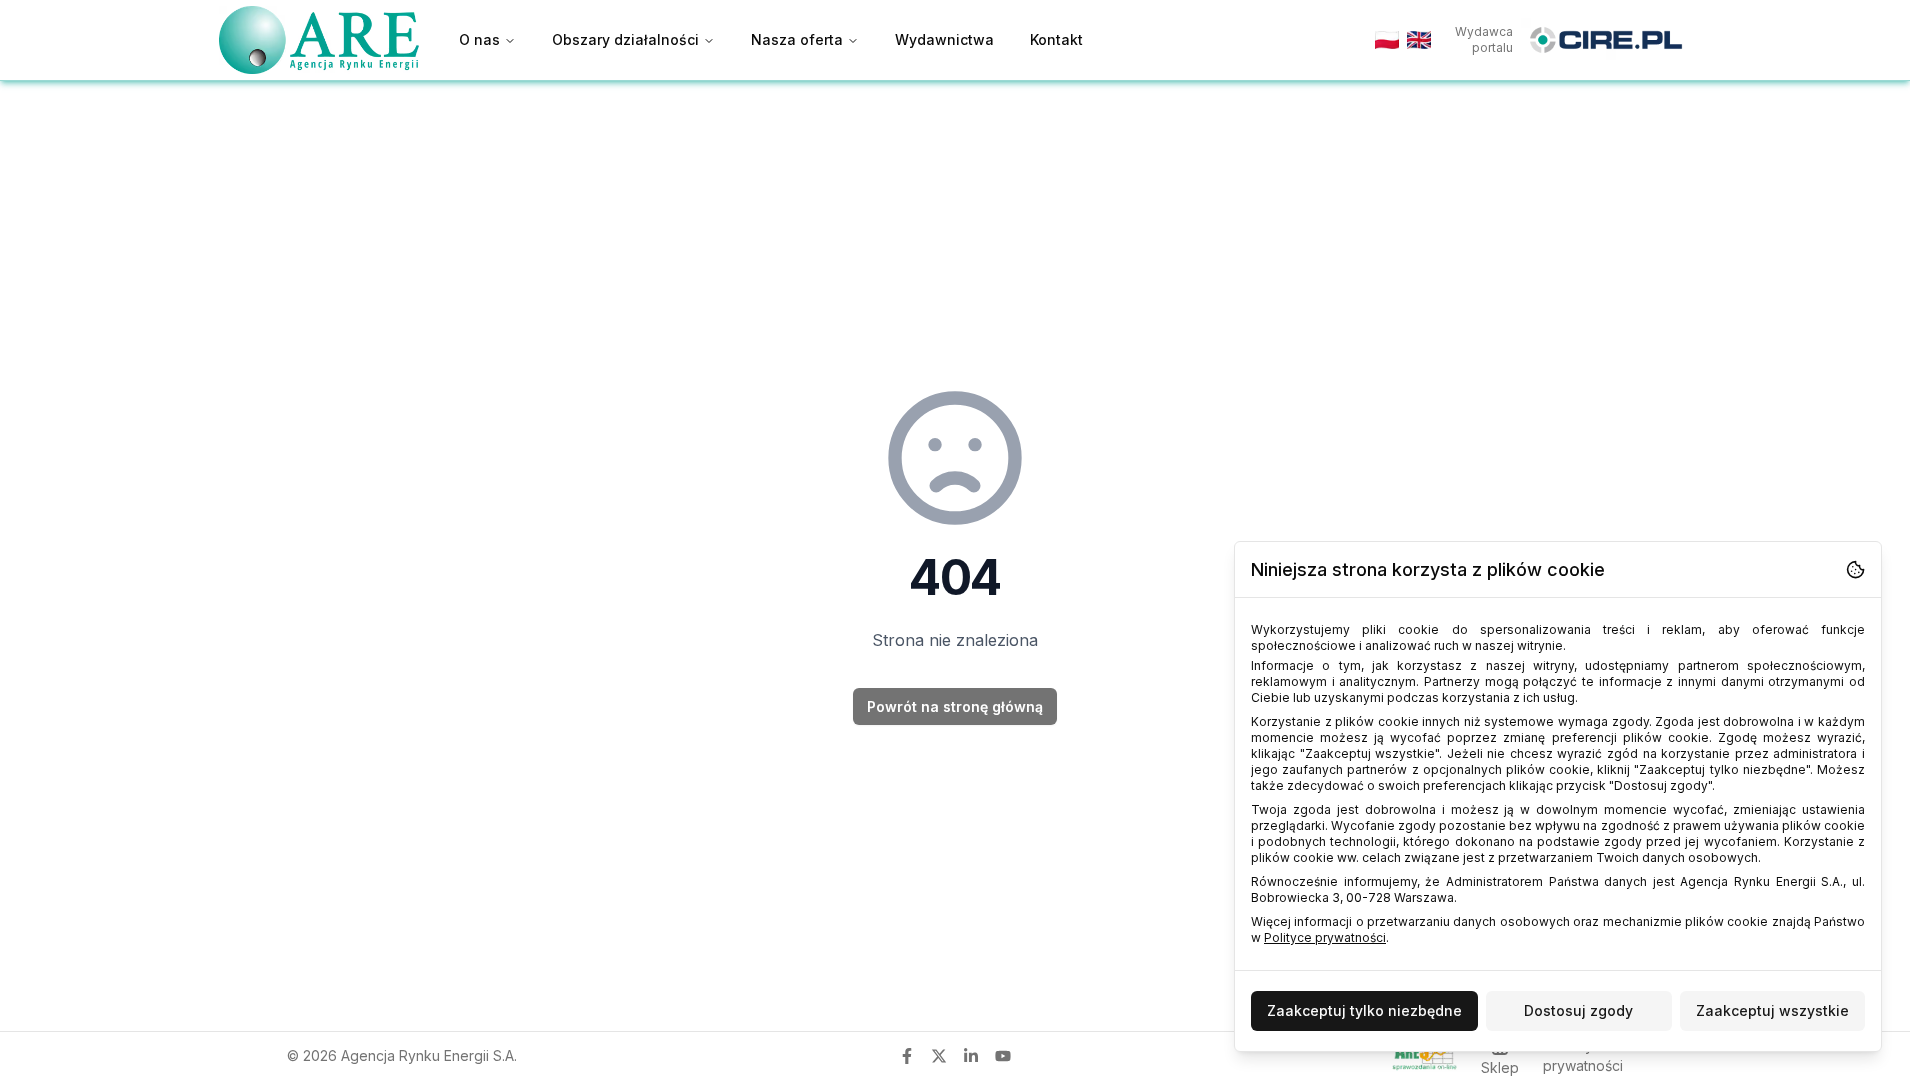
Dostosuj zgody (1578, 1010)
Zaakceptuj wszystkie (1772, 1010)
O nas (479, 39)
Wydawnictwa (944, 39)
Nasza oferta (797, 39)
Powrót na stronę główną (955, 706)
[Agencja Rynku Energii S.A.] (319, 39)
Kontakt (1056, 39)
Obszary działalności (625, 39)
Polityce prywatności (1325, 937)
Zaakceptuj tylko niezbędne (1364, 1010)
